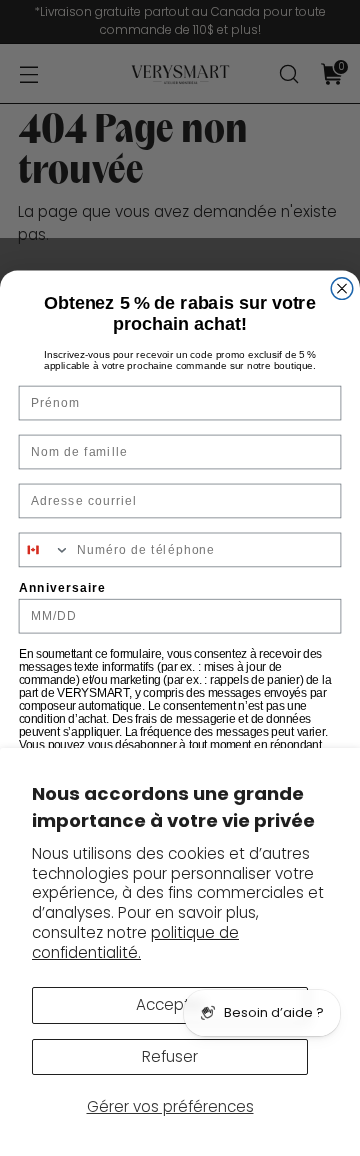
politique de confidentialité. (135, 942)
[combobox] (44, 549)
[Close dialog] (342, 289)
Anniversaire (62, 588)
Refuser (170, 1056)
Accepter (170, 1004)
